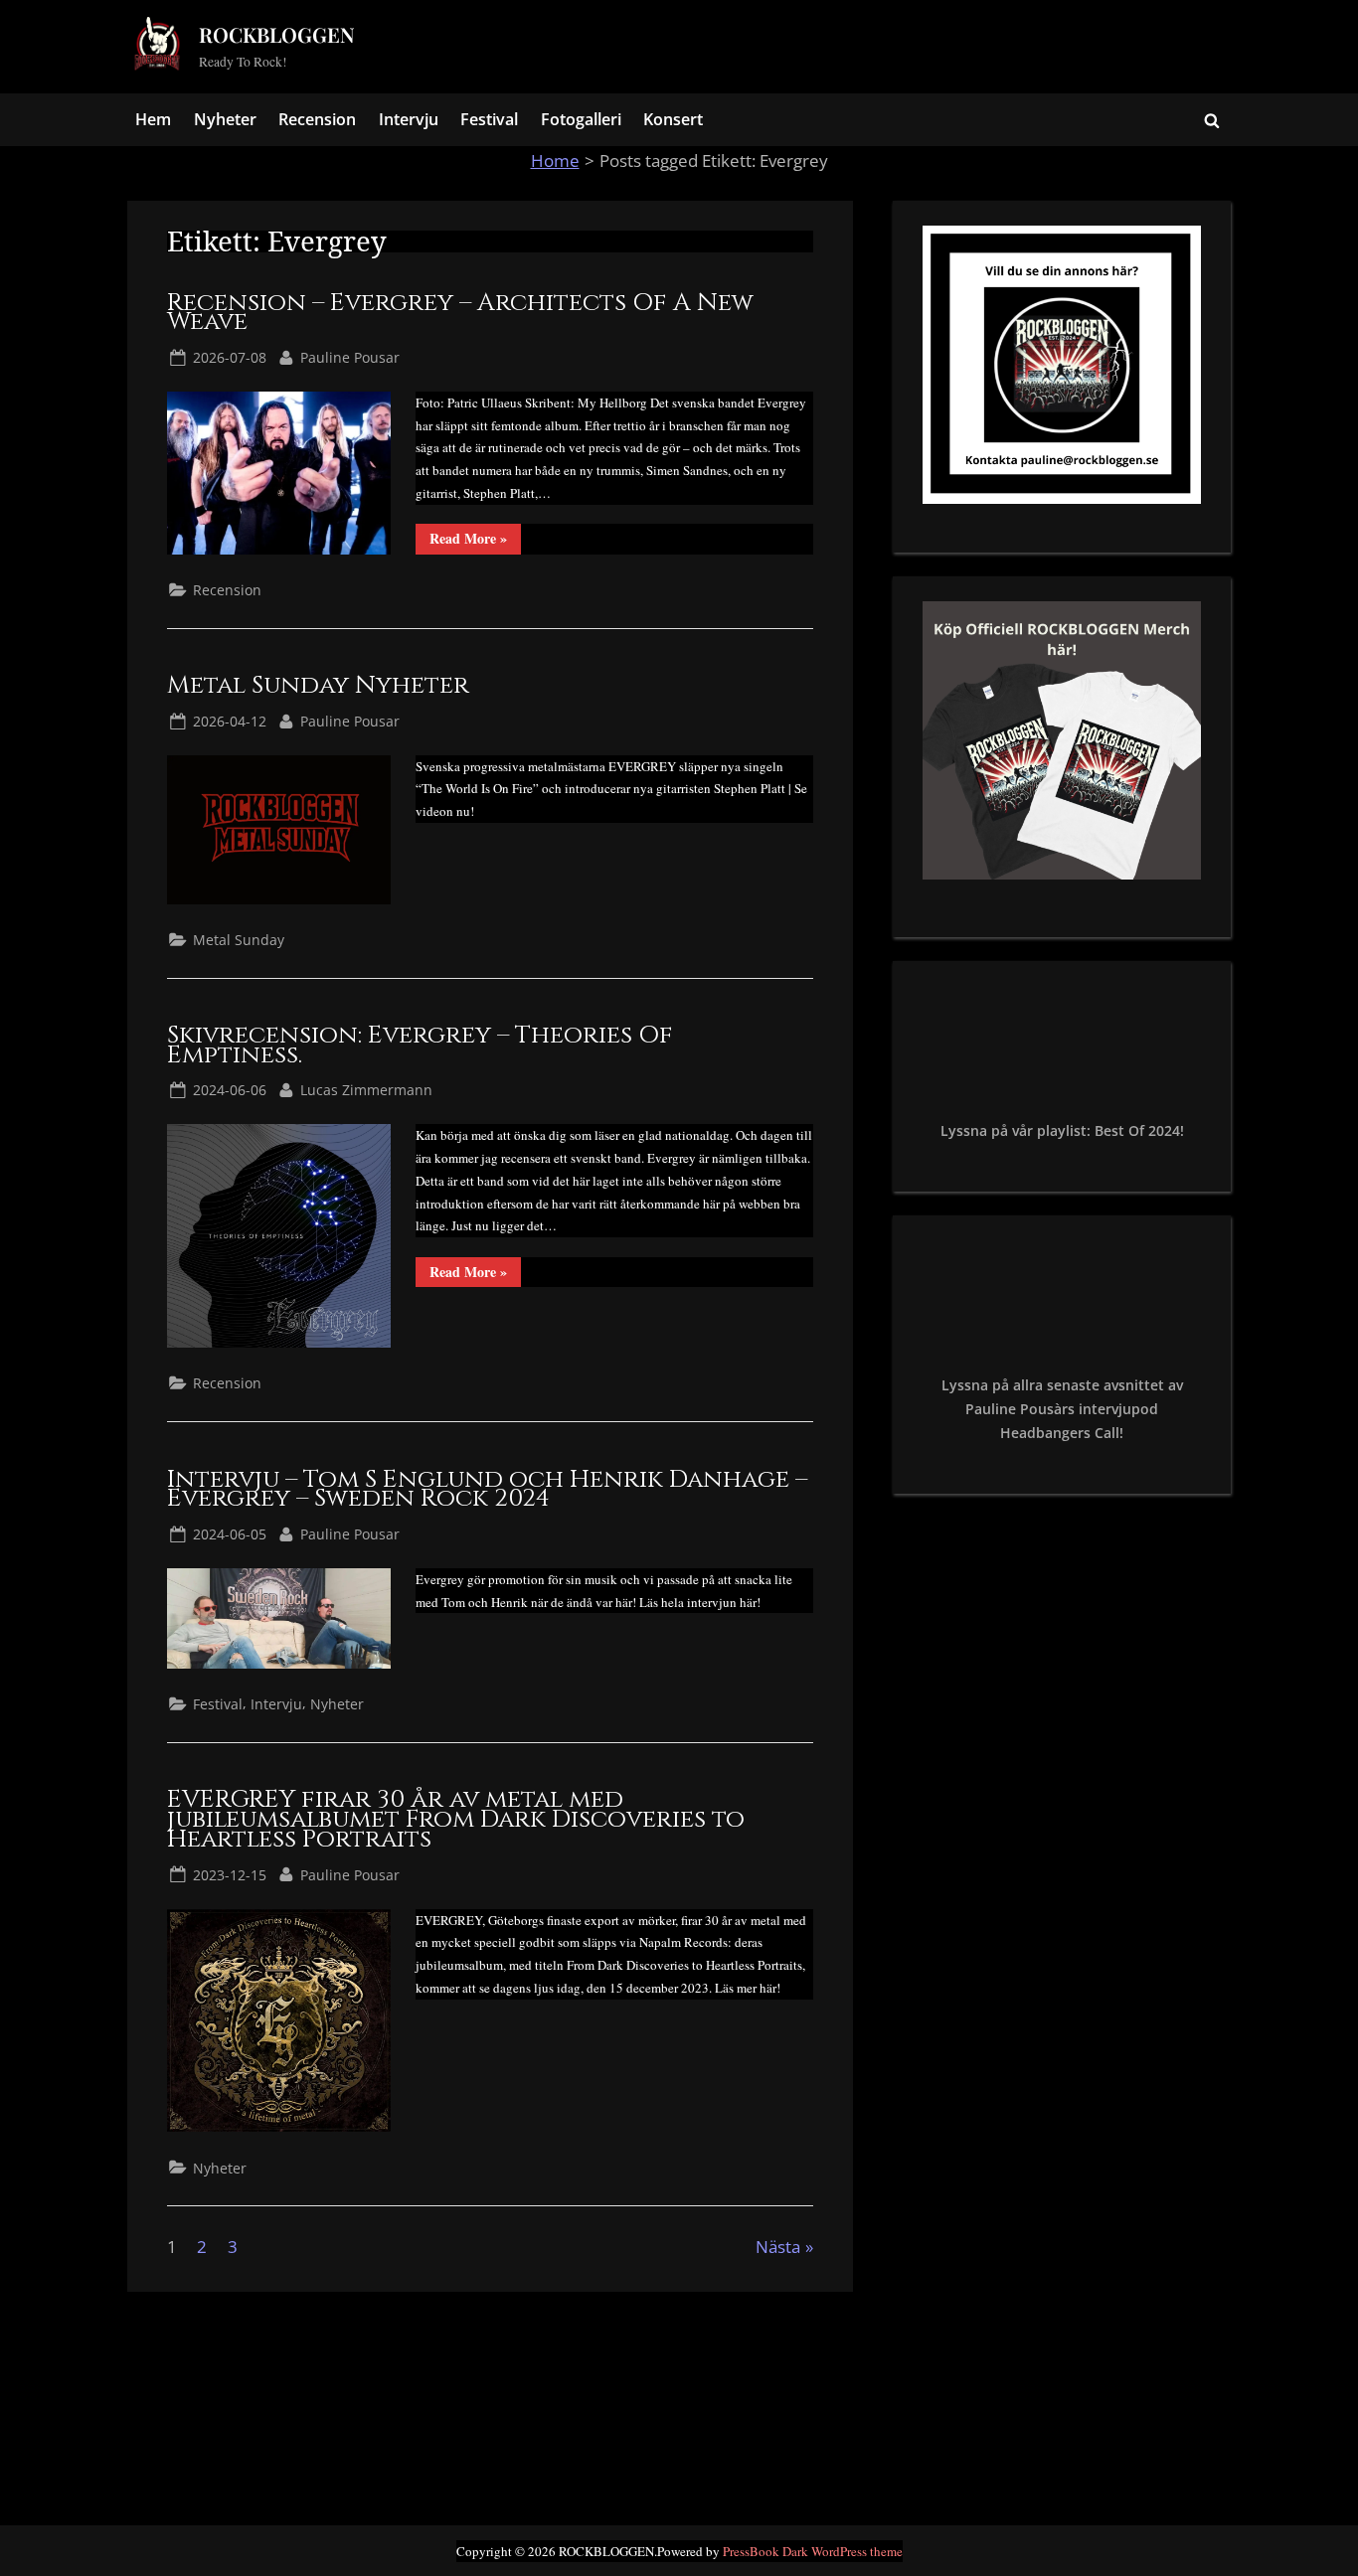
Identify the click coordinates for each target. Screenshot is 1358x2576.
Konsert (673, 119)
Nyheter (225, 119)
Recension (317, 119)
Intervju (409, 119)
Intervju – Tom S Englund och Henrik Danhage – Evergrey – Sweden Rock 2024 (487, 1489)
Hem (153, 119)
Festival (489, 119)
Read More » (475, 541)
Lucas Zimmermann (366, 1089)
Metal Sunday (239, 940)
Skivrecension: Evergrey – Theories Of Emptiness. (420, 1045)
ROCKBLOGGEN (277, 34)
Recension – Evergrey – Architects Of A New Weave (460, 313)
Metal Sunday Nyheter (318, 685)
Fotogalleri (581, 119)
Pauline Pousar (350, 357)
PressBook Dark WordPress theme (813, 2551)
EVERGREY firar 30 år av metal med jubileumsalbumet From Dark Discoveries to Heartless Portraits (456, 1819)
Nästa (778, 2247)
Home (555, 161)
